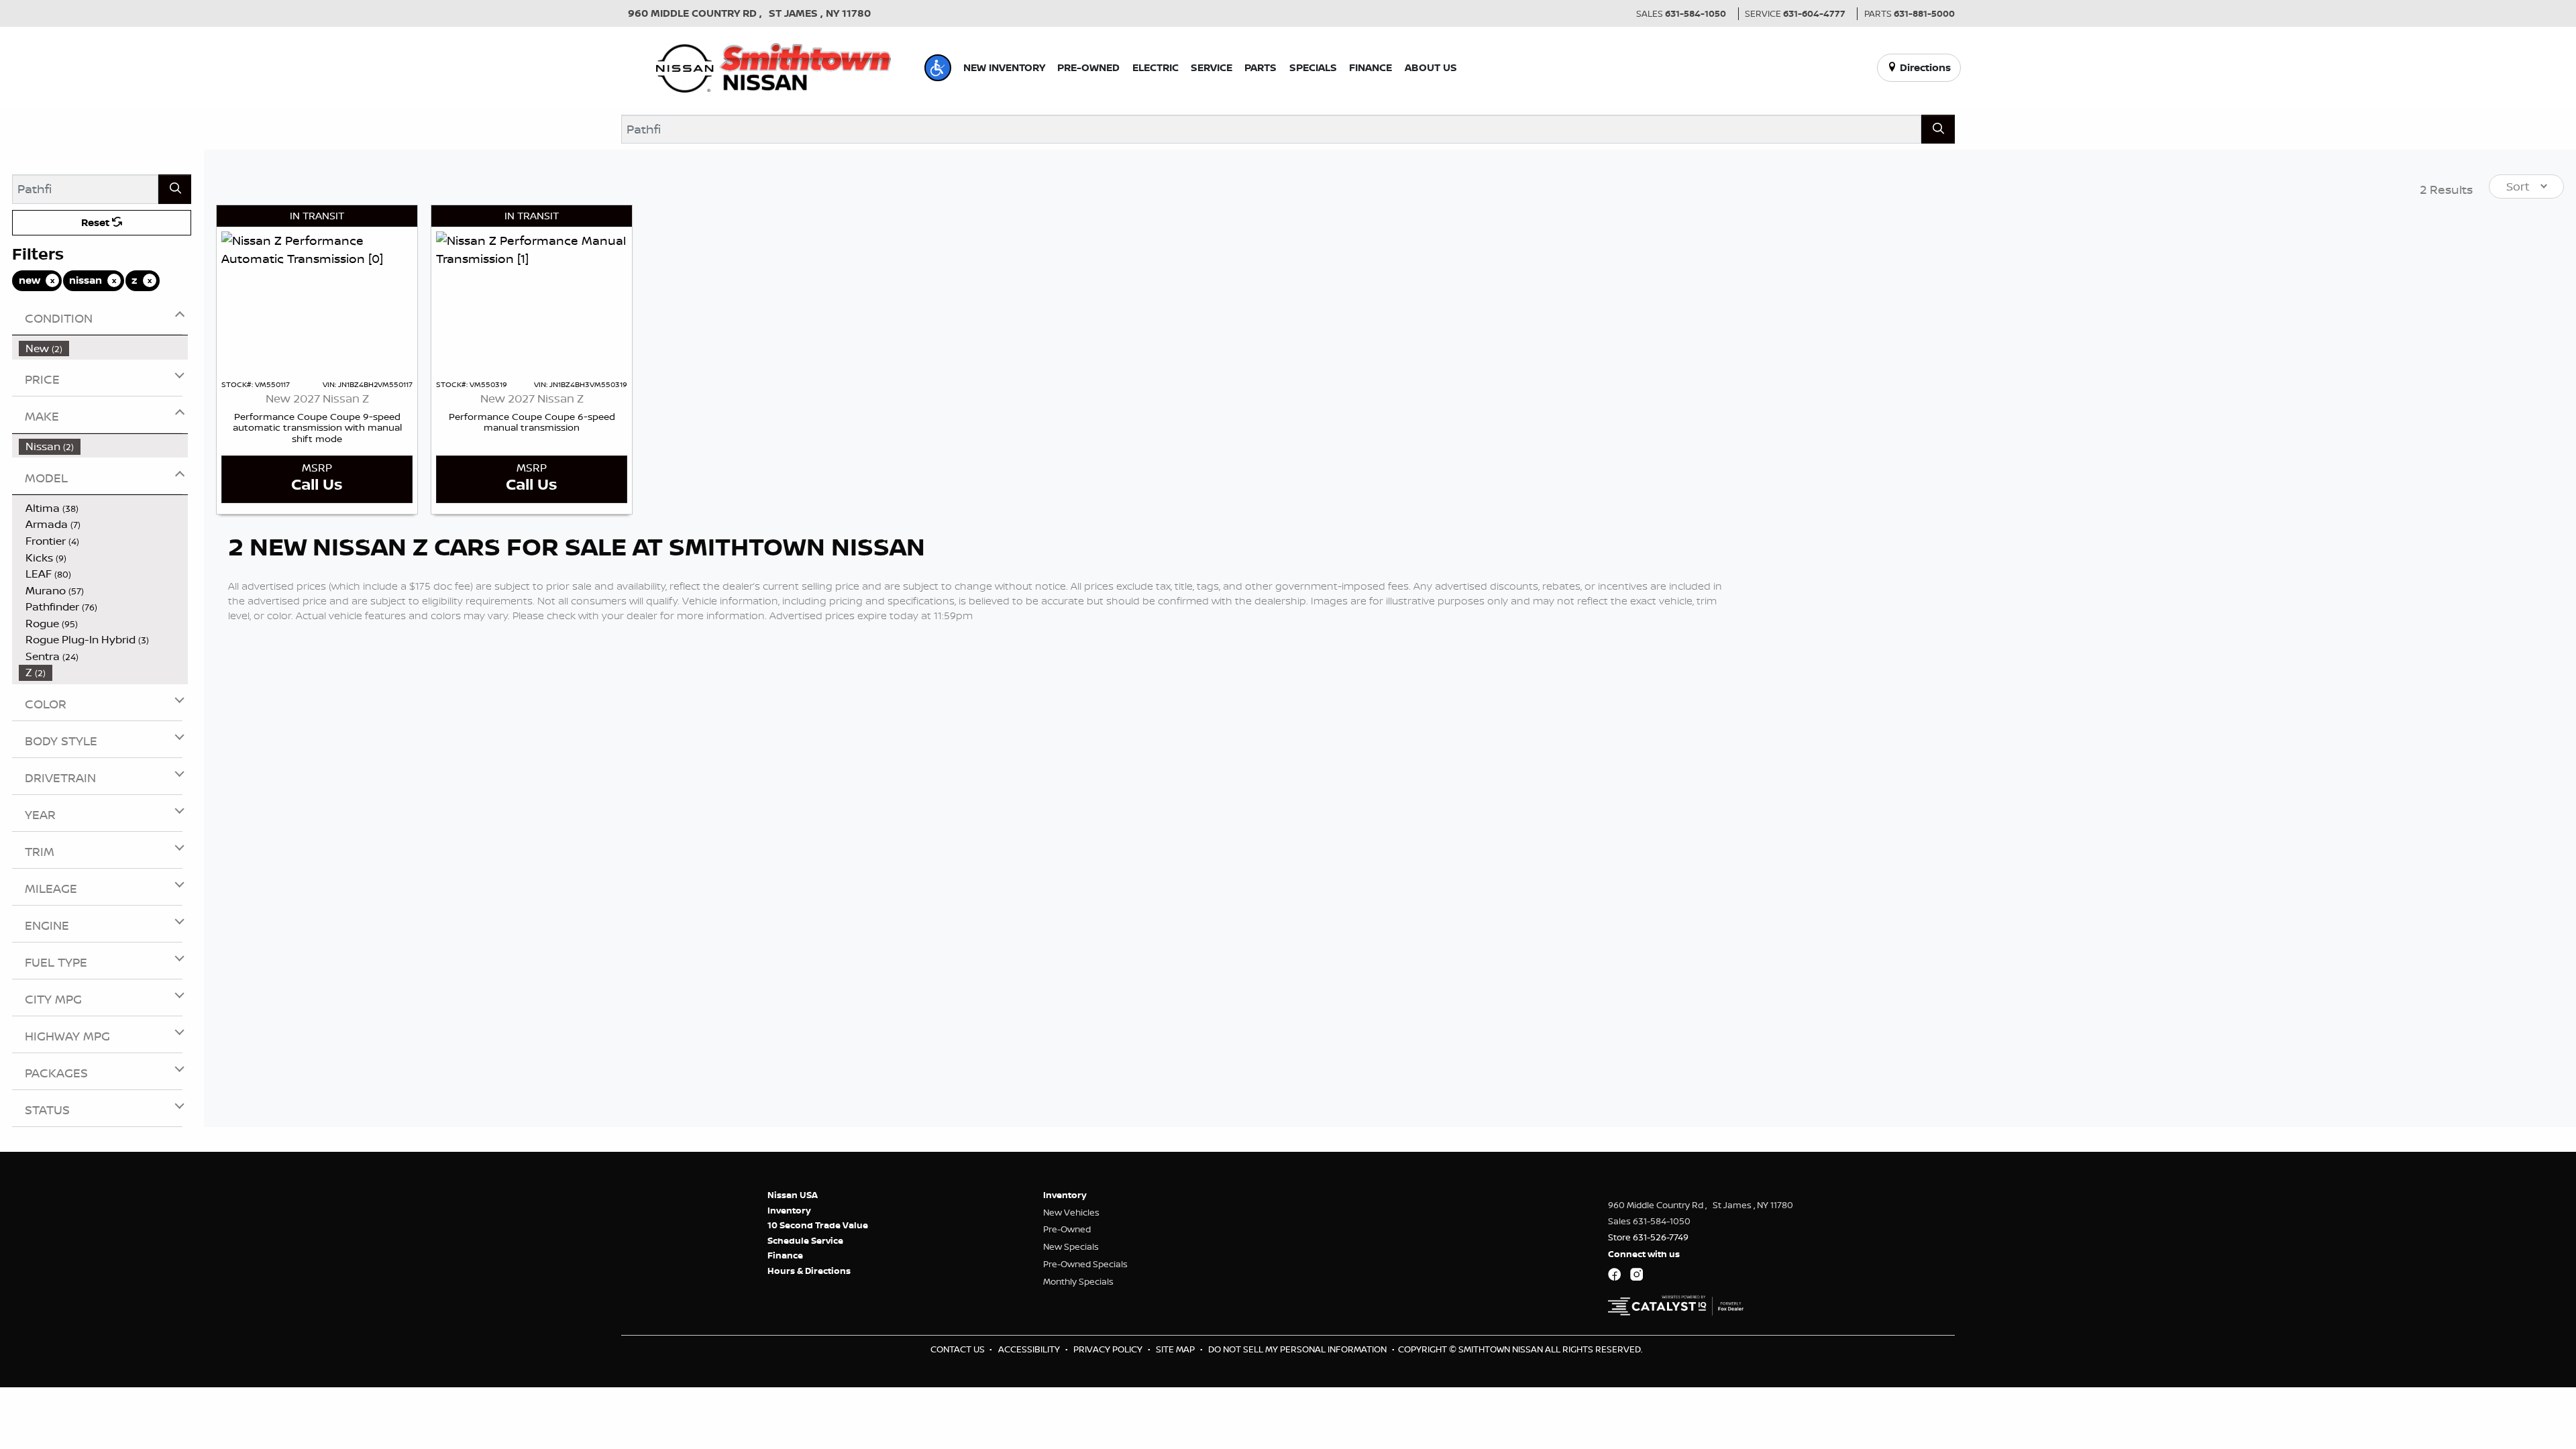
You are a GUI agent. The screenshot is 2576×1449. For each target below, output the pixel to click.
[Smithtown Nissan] (773, 66)
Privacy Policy (1109, 1349)
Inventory (789, 1210)
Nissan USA (793, 1195)
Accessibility (1030, 1349)
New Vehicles (1071, 1212)
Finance (785, 1255)
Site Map (1176, 1349)
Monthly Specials (1078, 1281)
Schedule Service (805, 1240)
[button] (938, 68)
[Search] (1938, 129)
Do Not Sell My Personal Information (1298, 1349)
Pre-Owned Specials (1085, 1264)
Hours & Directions (809, 1271)
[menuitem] (104, 348)
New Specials (1071, 1246)
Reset (97, 222)
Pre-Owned (1067, 1229)
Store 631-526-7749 (1648, 1237)
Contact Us (959, 1349)
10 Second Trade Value (818, 1225)
